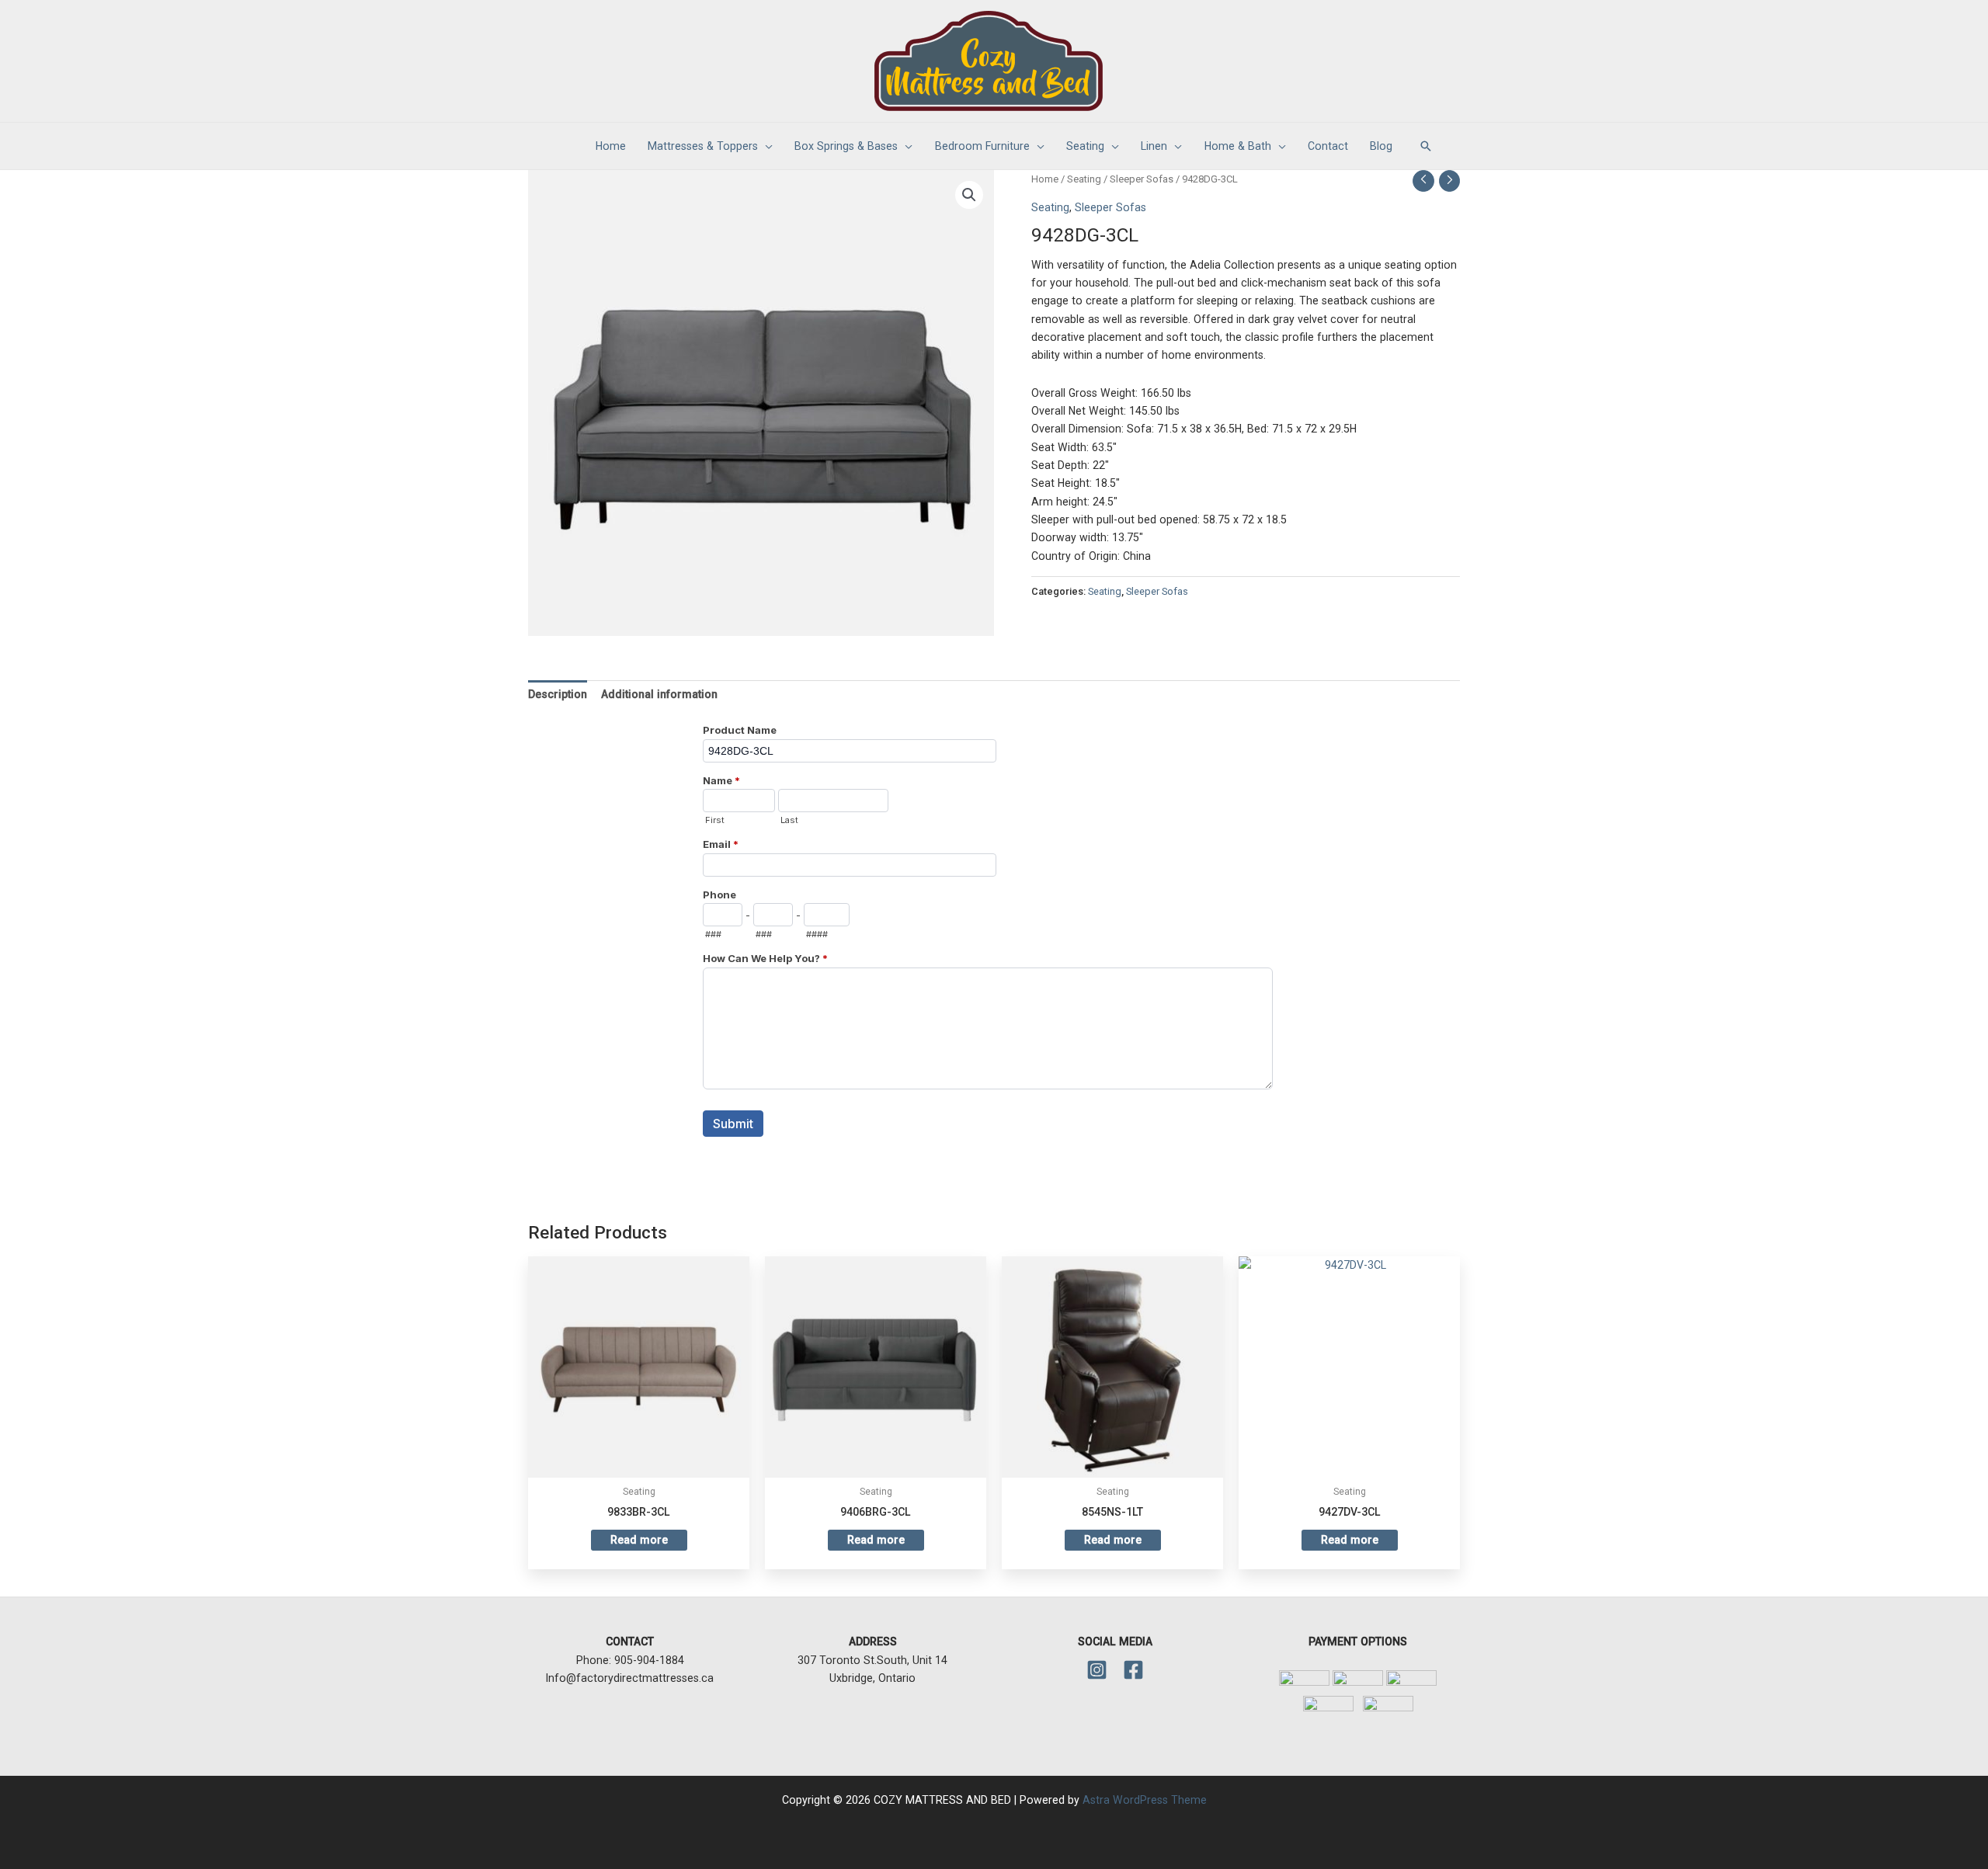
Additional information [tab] (659, 694)
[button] (1426, 146)
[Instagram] (1097, 1670)
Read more (639, 1540)
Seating (1084, 179)
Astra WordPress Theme (1145, 1800)
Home (1045, 179)
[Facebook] (1133, 1670)
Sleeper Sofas (1142, 179)
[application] (765, 146)
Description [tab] (558, 694)
